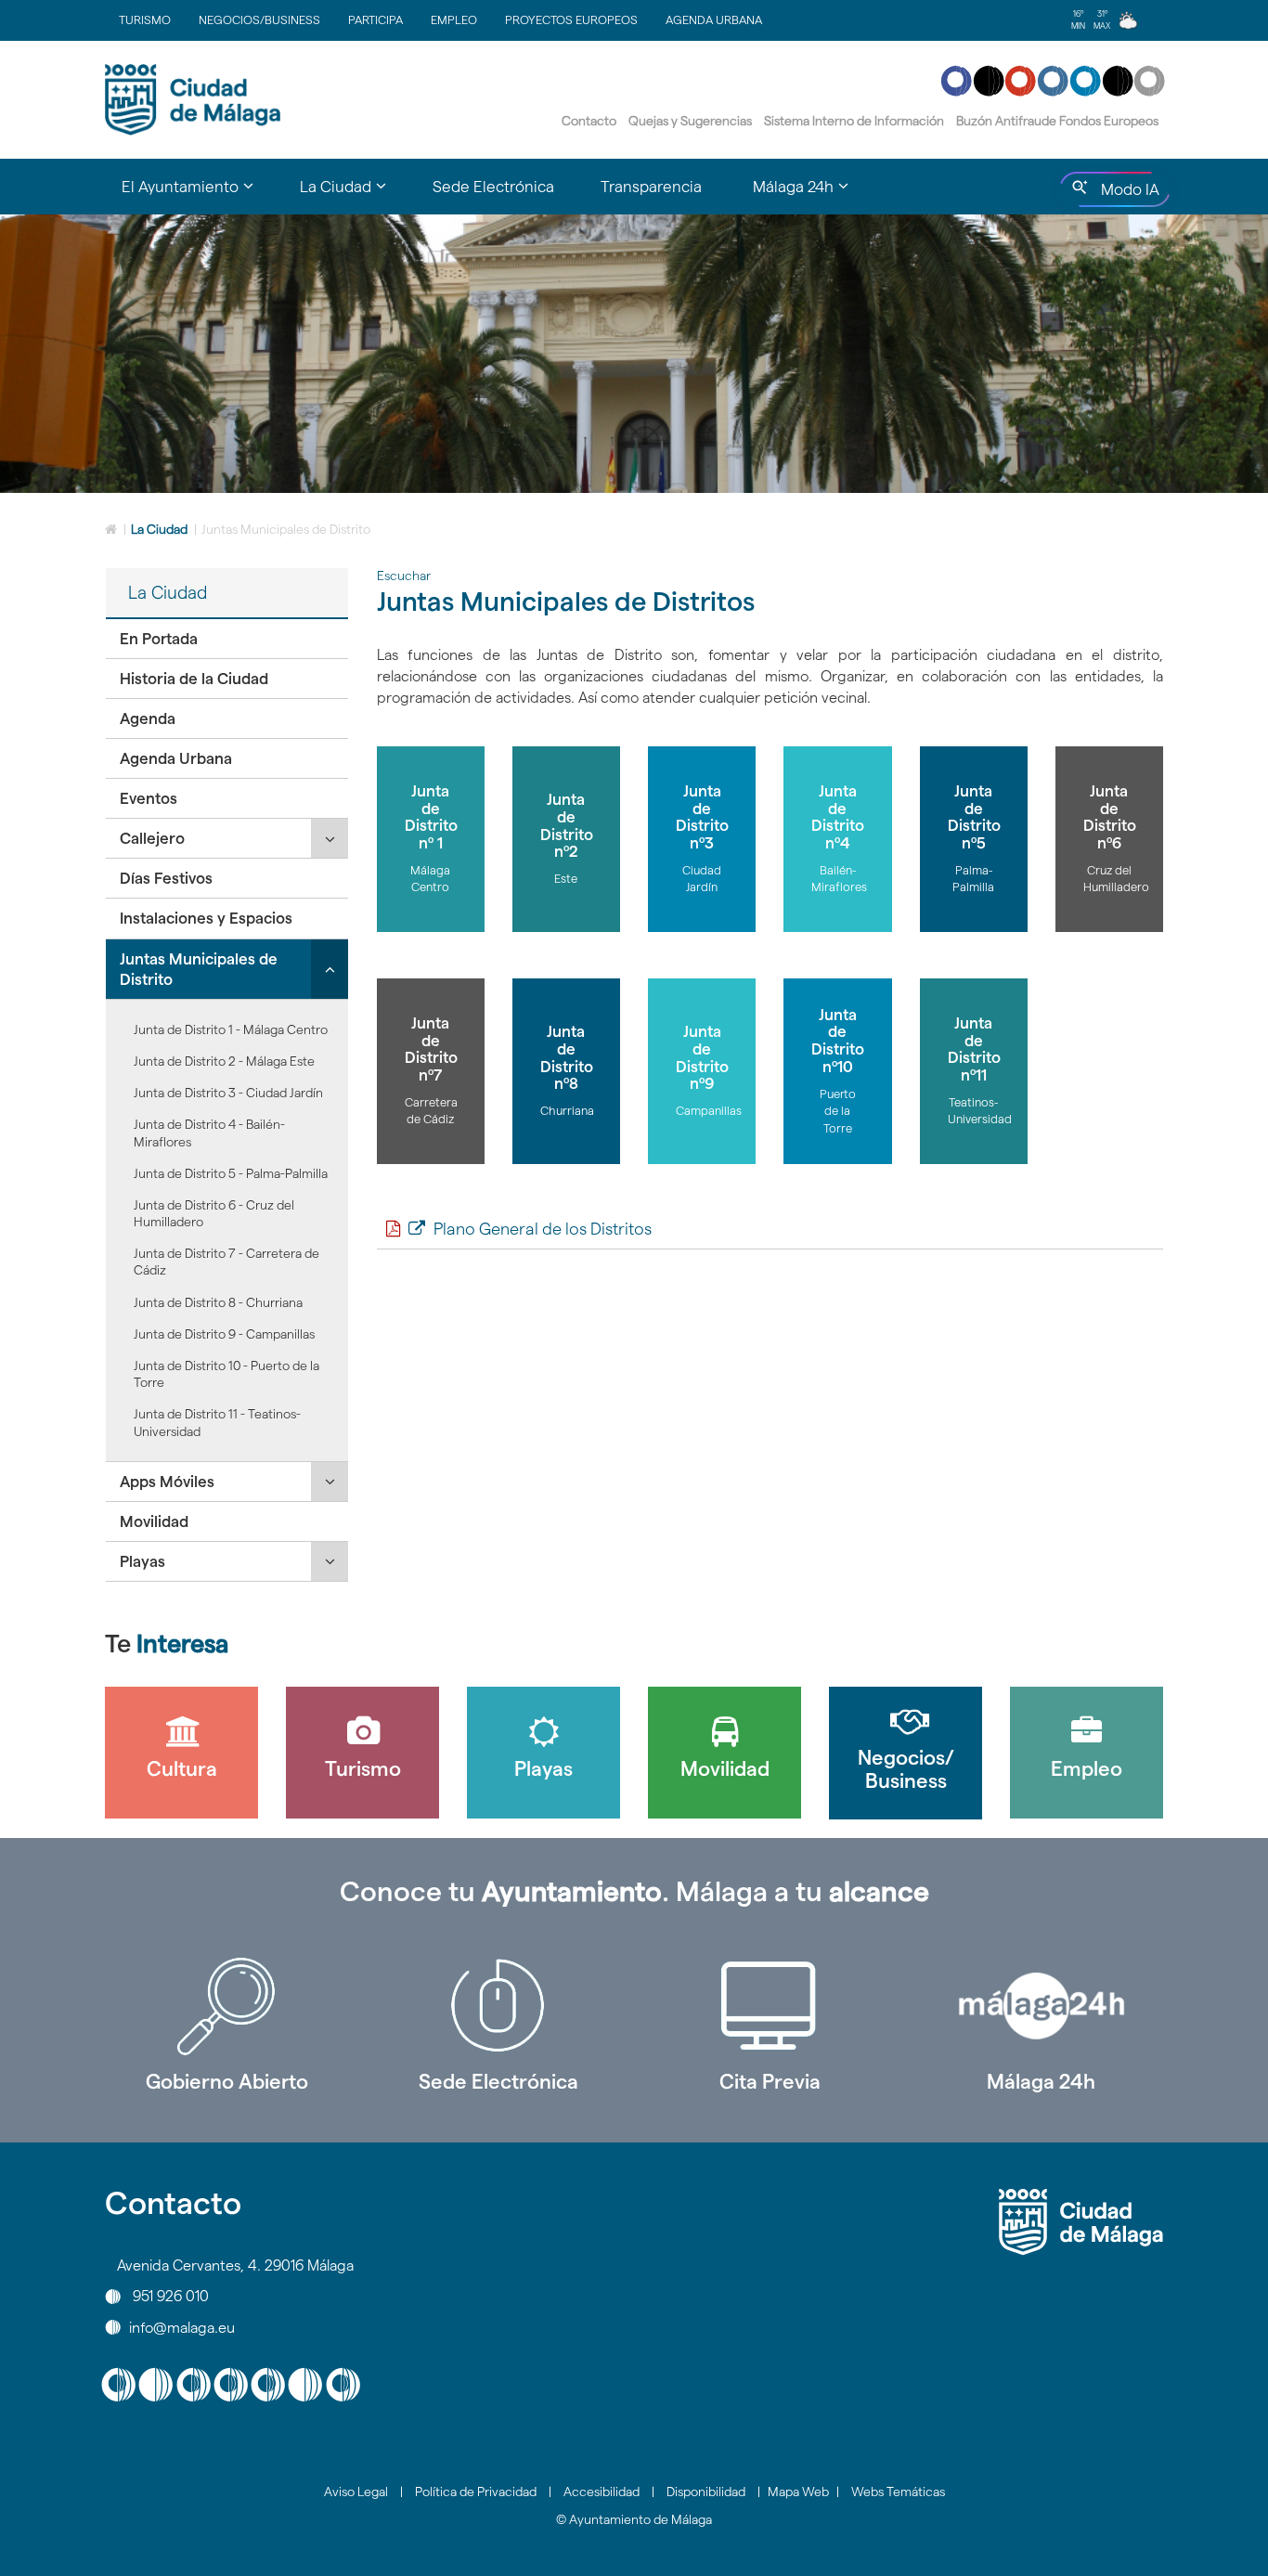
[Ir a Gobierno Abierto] (227, 2006)
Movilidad (154, 1521)
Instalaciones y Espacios (206, 918)
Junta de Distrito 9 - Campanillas (224, 1334)
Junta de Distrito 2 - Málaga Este (224, 1061)
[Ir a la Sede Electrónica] (499, 2006)
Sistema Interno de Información (854, 121)
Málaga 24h (1041, 2081)
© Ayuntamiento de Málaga (634, 2519)
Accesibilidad (602, 2492)
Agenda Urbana (714, 19)
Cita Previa (770, 2081)
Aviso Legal (356, 2492)
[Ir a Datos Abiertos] (770, 2006)
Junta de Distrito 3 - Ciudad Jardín (228, 1093)
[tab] (227, 639)
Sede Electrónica (493, 187)
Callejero (152, 838)
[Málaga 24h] (1042, 2006)
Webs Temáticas (898, 2492)
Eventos (149, 798)
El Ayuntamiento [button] (199, 195)
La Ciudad (159, 529)
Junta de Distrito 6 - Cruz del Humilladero (214, 1213)
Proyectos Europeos (571, 19)
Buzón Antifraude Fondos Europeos (1057, 121)
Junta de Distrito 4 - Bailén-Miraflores (209, 1133)
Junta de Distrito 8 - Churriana (218, 1302)
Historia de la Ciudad (194, 679)
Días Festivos (166, 878)
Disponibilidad (706, 2492)
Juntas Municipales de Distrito (199, 969)
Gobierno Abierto (227, 2081)
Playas (142, 1561)
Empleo (454, 19)
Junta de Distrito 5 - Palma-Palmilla (231, 1173)
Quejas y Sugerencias (690, 121)
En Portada (159, 639)
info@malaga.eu (182, 2327)
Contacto (589, 121)
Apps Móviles (167, 1482)
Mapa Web (798, 2492)
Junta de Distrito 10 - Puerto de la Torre (226, 1374)
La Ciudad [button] (355, 195)
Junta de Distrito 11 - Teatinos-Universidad (217, 1422)
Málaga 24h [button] (812, 195)
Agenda (148, 718)
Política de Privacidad (476, 2492)
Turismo (145, 19)
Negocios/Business (259, 19)
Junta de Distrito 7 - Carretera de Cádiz (226, 1262)
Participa (375, 19)
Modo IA (1126, 194)
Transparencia (651, 187)
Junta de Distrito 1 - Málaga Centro (231, 1029)
